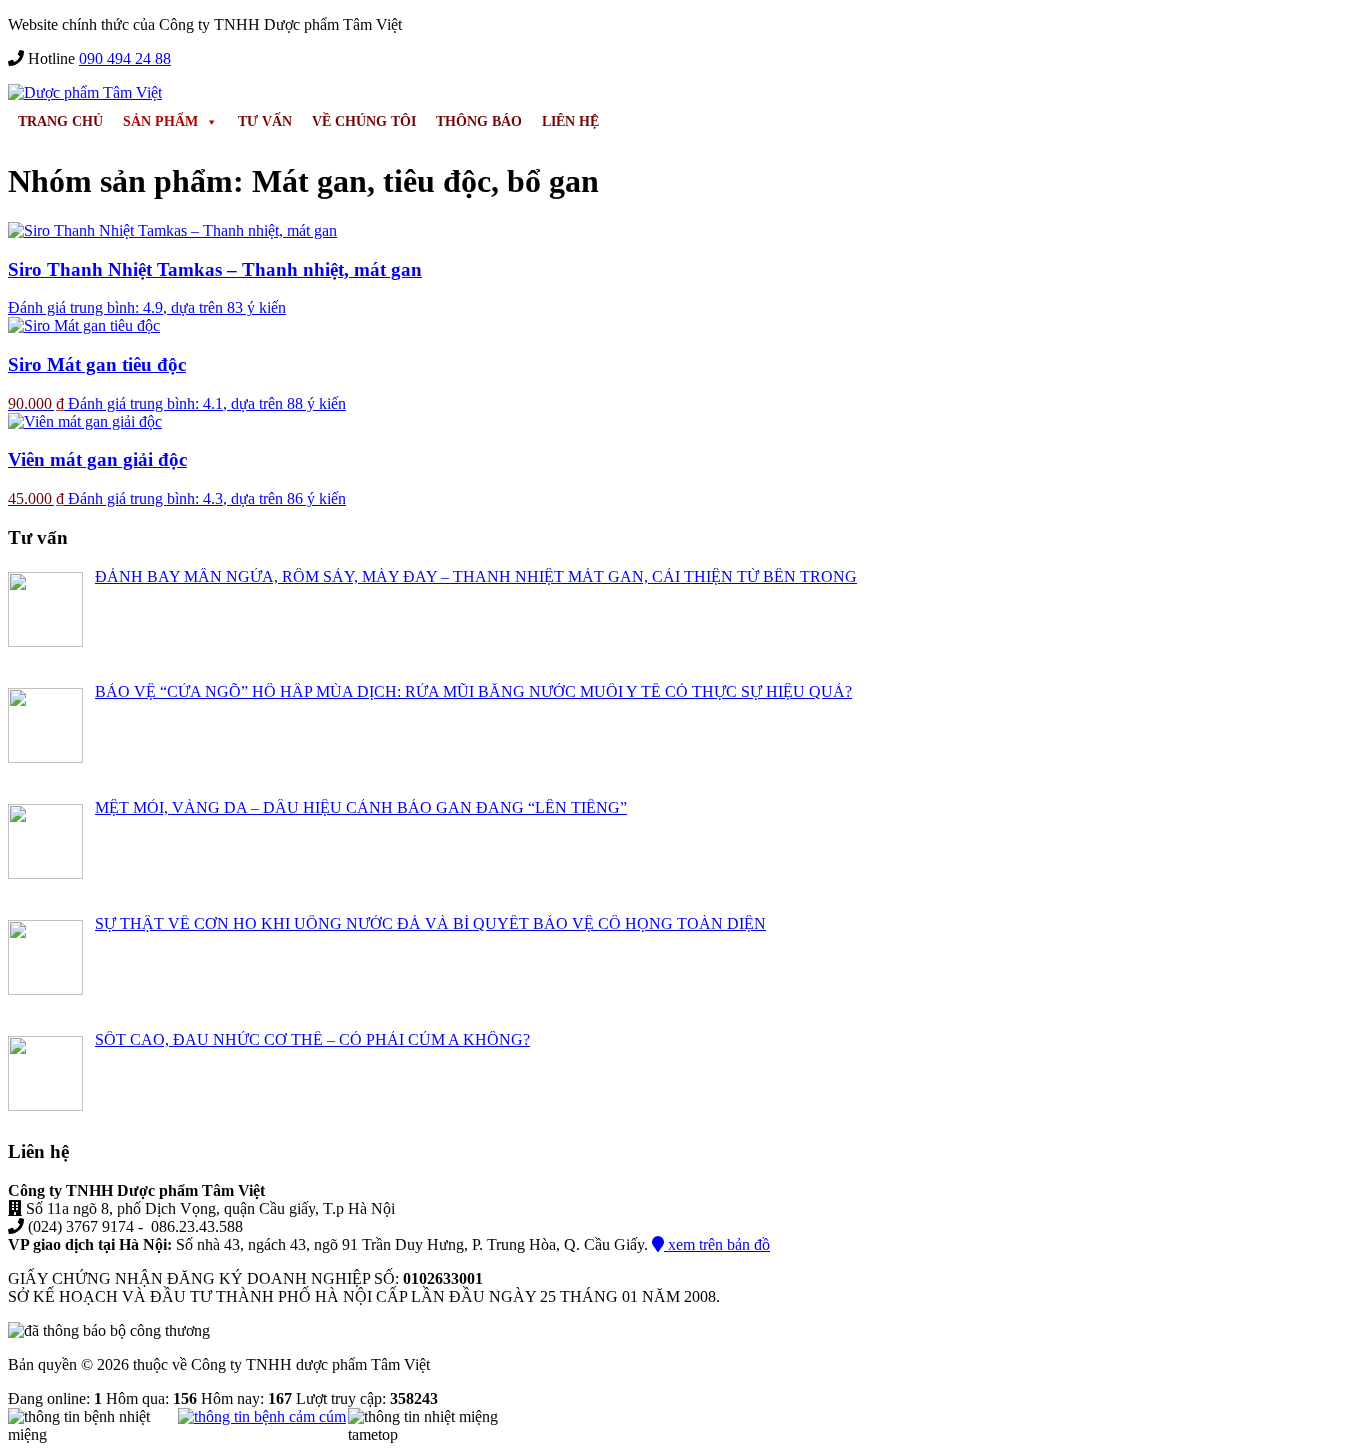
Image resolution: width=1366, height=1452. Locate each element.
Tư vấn (265, 121)
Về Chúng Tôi (364, 121)
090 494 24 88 (125, 58)
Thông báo (479, 121)
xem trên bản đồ (717, 1244)
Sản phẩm (160, 121)
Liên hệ (570, 121)
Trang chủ (60, 121)
